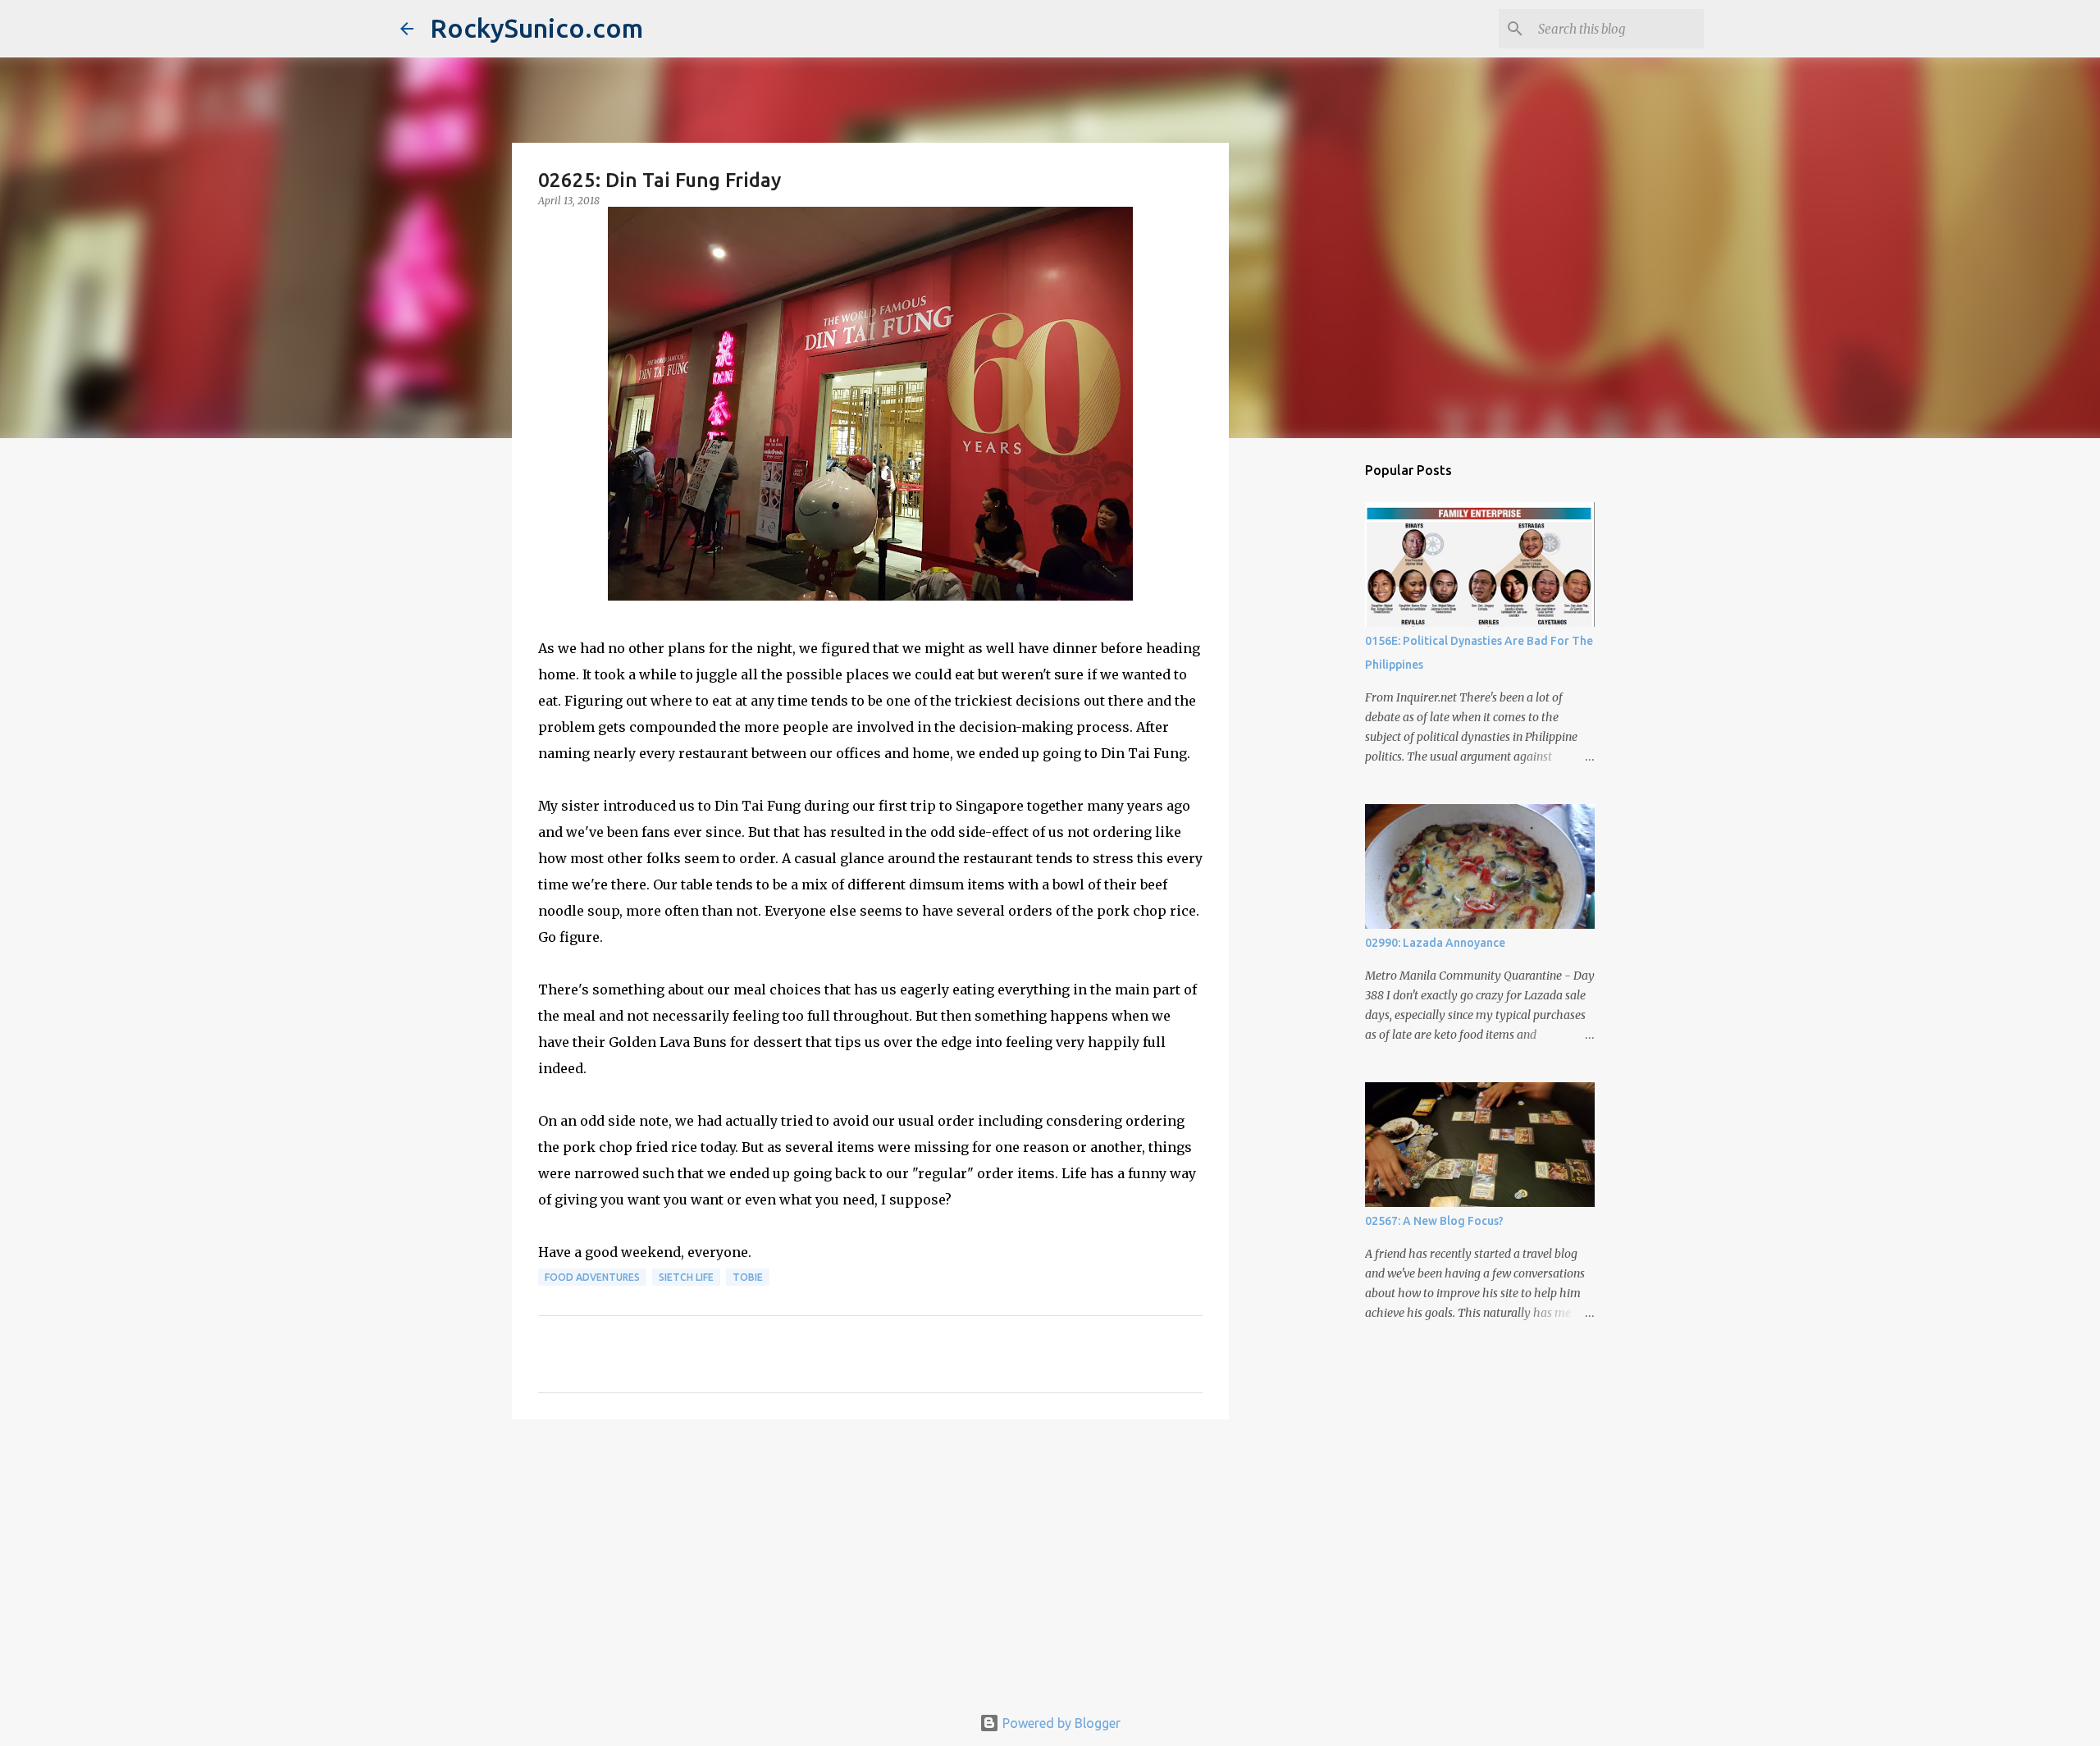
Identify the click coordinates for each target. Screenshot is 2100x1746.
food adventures (592, 1277)
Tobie (748, 1277)
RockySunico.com (536, 28)
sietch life (686, 1277)
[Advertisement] (870, 1559)
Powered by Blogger (1060, 1723)
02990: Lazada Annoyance (1435, 943)
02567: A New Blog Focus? (1434, 1221)
